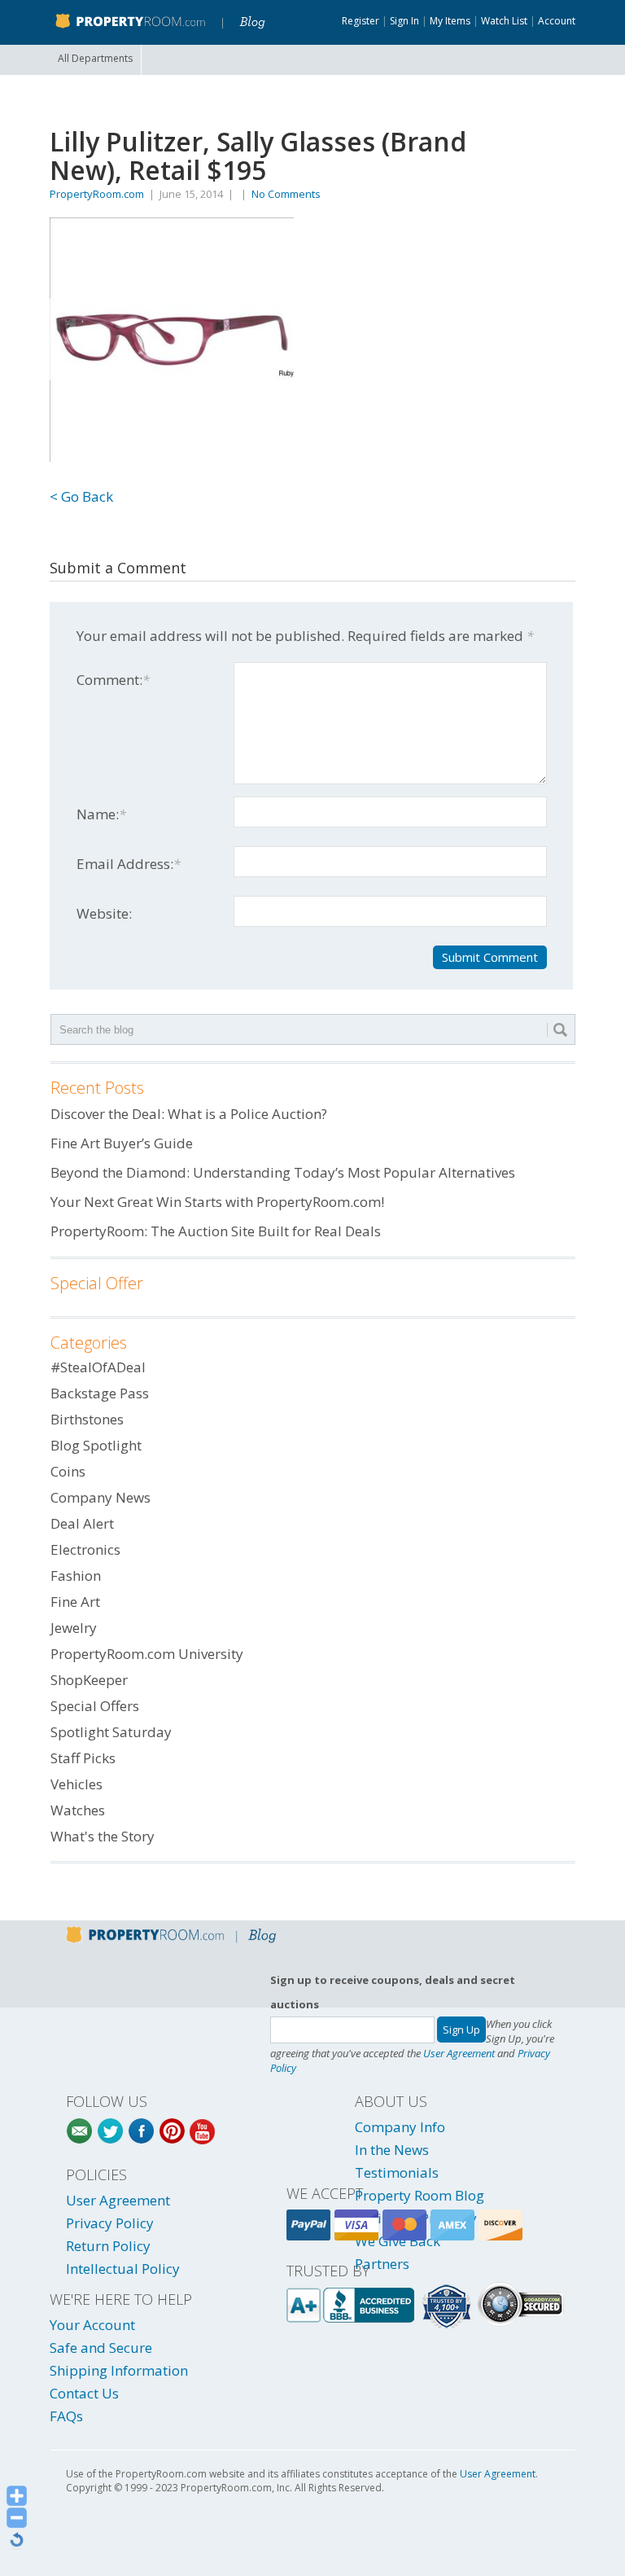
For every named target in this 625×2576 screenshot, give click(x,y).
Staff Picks (83, 1758)
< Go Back (81, 496)
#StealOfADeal (98, 1367)
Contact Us (84, 2393)
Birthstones (87, 1419)
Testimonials (397, 2172)
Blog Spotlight (96, 1445)
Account (557, 21)
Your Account (92, 2325)
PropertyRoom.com (97, 194)
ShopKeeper (89, 1680)
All (95, 58)
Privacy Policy (110, 2223)
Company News (101, 1497)
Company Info (400, 2127)
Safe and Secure (101, 2348)
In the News (392, 2150)
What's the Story (103, 1836)
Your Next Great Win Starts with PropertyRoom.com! (217, 1202)
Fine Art (75, 1602)
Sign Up (461, 2030)
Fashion (76, 1575)
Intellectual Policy (123, 2269)
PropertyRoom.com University (147, 1654)
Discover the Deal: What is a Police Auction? (189, 1114)
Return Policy (108, 2246)
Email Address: (129, 864)
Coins (68, 1471)
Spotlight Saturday (111, 1732)
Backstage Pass (100, 1393)
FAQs (66, 2416)
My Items (450, 21)
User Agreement (459, 2053)
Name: (101, 814)
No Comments (286, 194)
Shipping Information (119, 2370)
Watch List (504, 21)
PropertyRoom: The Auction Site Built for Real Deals (216, 1231)
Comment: (113, 680)
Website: (104, 913)
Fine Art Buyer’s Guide (122, 1143)
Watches (78, 1810)
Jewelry (74, 1628)
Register (361, 21)
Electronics (85, 1549)
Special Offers (95, 1706)
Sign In (404, 21)
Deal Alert (82, 1523)
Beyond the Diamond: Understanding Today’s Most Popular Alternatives (283, 1172)
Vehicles (76, 1784)
